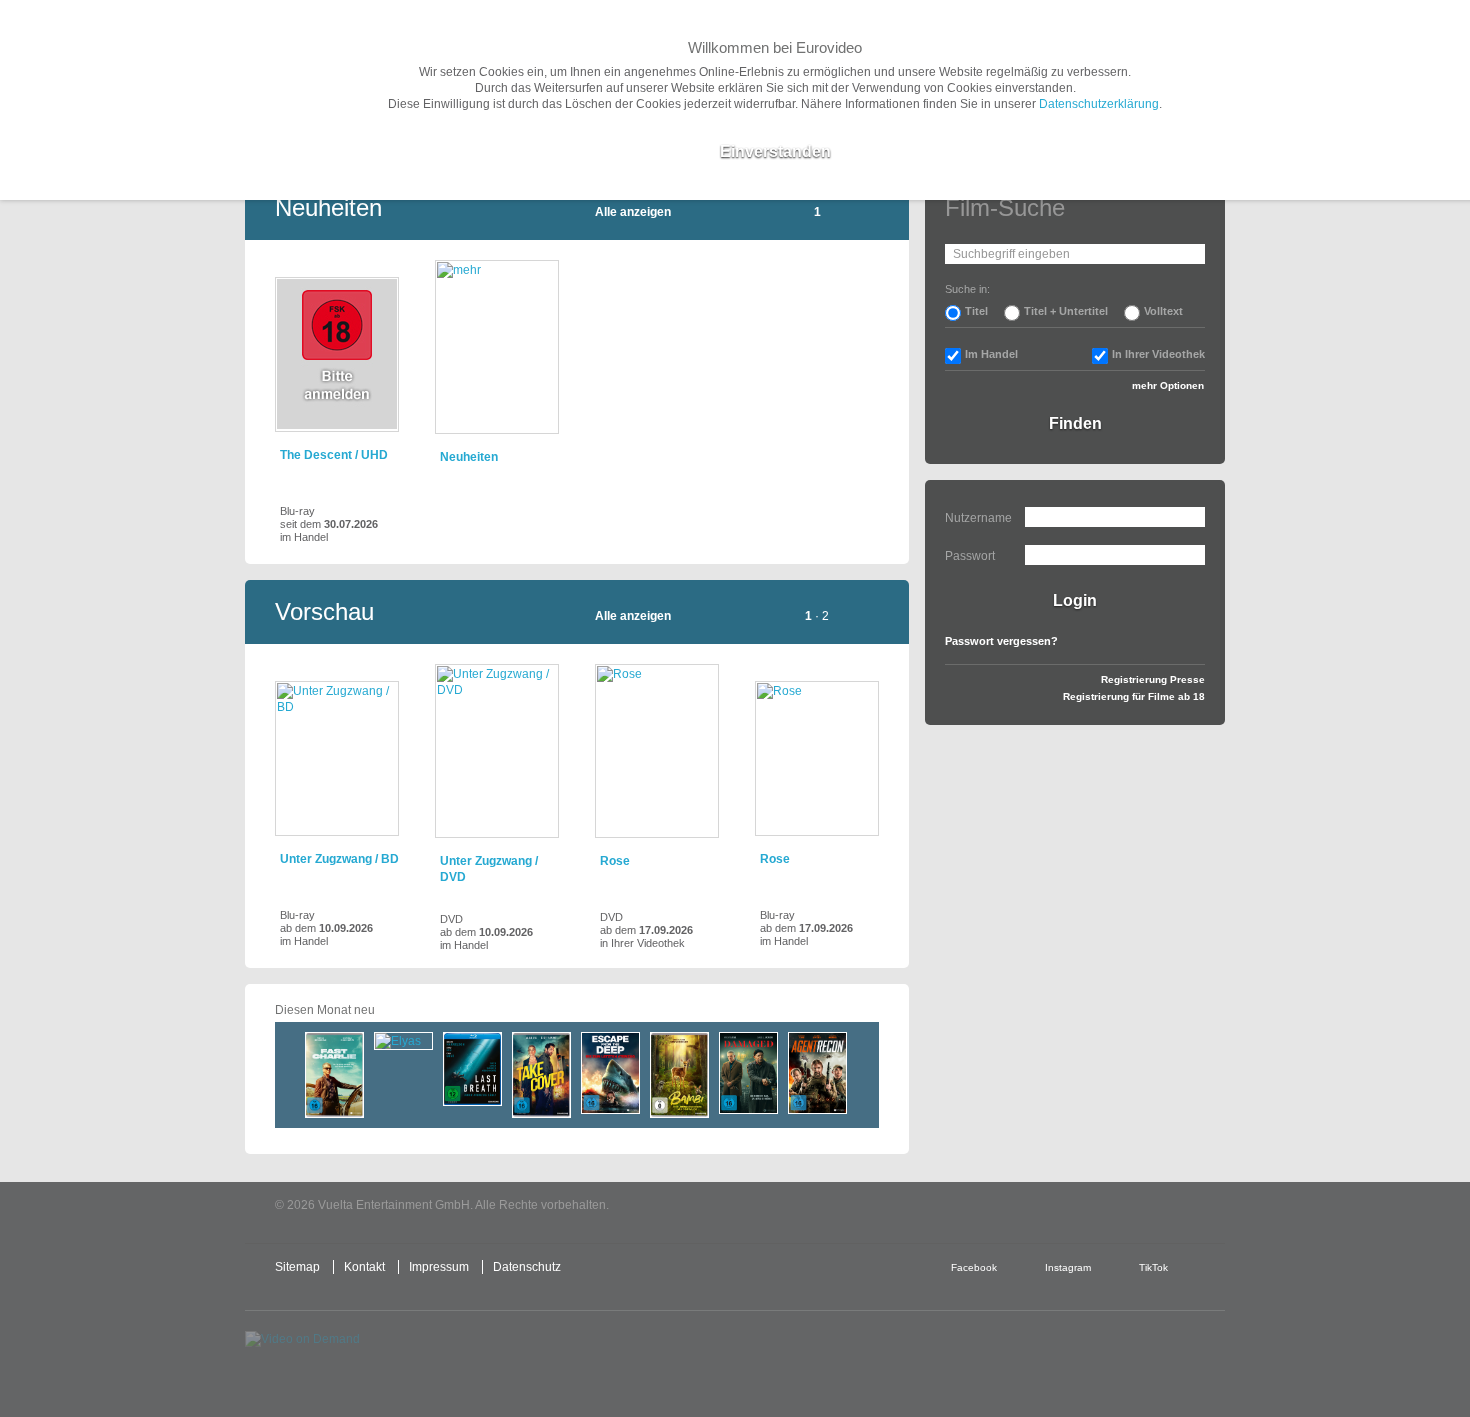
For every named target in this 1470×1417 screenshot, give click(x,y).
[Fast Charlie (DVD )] (334, 1075)
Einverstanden (775, 151)
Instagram (1068, 1267)
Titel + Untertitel (1066, 311)
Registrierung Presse (1153, 679)
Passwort (970, 556)
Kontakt (364, 1267)
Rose (615, 861)
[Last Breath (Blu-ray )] (472, 1069)
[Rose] (657, 751)
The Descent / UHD (334, 455)
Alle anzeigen (633, 212)
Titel (976, 311)
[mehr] (497, 347)
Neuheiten (469, 457)
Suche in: (967, 289)
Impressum (439, 1267)
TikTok (1153, 1267)
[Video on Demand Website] (339, 1356)
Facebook (974, 1267)
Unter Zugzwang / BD (339, 859)
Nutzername (978, 518)
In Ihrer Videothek (1158, 354)
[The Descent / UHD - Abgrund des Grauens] (337, 354)
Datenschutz (527, 1267)
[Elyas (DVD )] (403, 1041)
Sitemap (297, 1267)
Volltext (1163, 311)
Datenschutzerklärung (1099, 104)
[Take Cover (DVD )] (541, 1075)
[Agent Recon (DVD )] (817, 1073)
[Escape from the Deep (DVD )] (610, 1073)
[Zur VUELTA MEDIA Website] (1075, 1206)
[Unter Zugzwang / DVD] (497, 751)
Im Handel (991, 354)
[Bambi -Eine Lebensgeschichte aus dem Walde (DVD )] (679, 1075)
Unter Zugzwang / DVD (489, 869)
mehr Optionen (1168, 385)
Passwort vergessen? (1001, 641)
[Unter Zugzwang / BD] (337, 758)
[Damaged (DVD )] (748, 1073)
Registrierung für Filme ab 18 (1134, 696)
